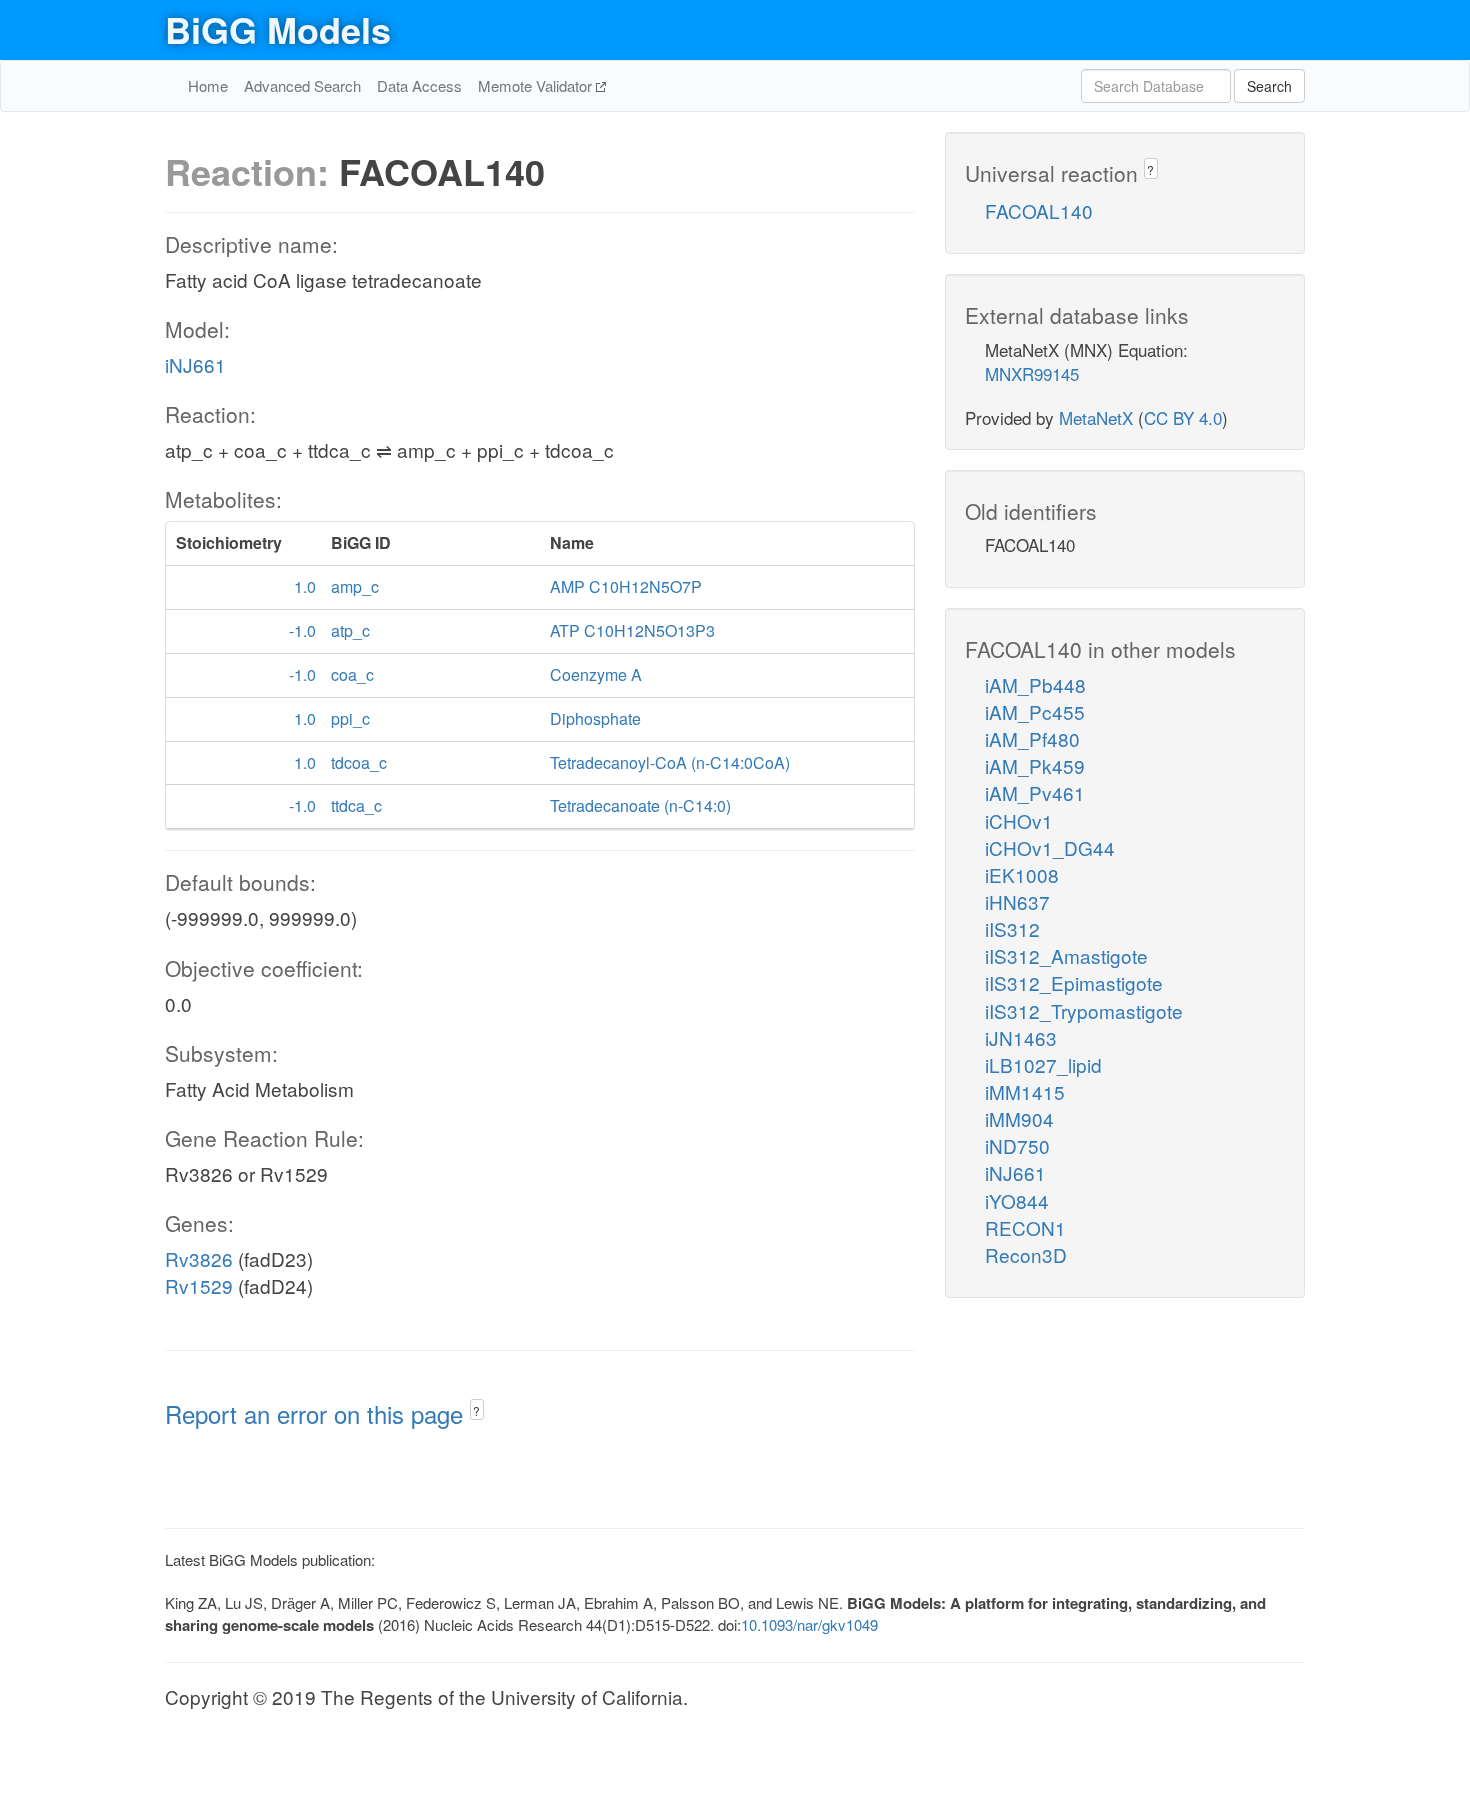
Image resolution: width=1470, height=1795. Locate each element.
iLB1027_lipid (1043, 1064)
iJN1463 (1021, 1037)
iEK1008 (1022, 874)
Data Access (419, 85)
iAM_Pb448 (1035, 684)
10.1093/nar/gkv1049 (809, 1624)
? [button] (476, 1410)
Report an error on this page (317, 1413)
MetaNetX (1096, 417)
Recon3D (1026, 1254)
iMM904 (1019, 1118)
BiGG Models (278, 29)
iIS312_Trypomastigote (1084, 1010)
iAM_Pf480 (1032, 738)
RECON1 (1025, 1227)
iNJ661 (195, 364)
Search (1269, 86)
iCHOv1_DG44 (1050, 847)
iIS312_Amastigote (1066, 955)
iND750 (1017, 1145)
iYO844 (1017, 1200)
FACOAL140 (1039, 210)
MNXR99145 (1032, 373)
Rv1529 (199, 1285)
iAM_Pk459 (1035, 765)
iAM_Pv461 (1035, 792)
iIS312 (1012, 928)
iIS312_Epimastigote (1074, 982)
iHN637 (1017, 901)
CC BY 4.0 (1183, 417)
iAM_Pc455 (1035, 711)
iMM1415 (1025, 1091)
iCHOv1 (1019, 820)
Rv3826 (199, 1258)
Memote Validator (537, 85)
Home (208, 85)
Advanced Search (302, 85)
